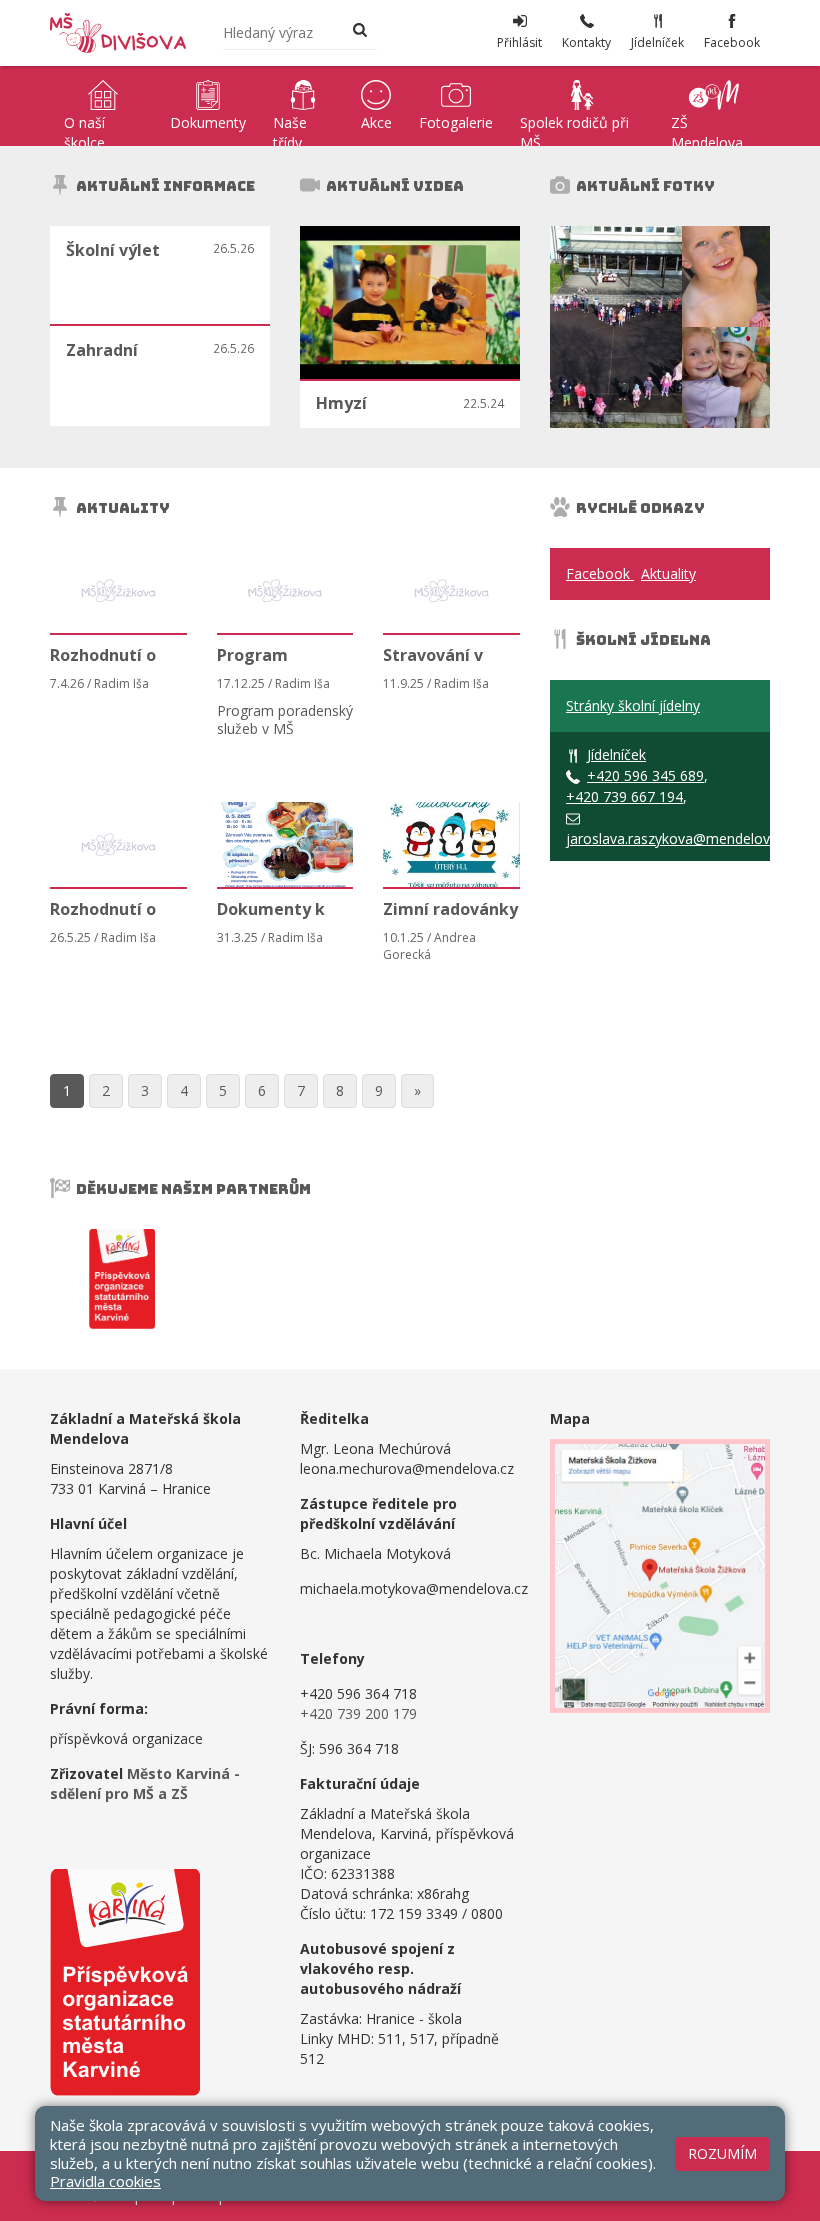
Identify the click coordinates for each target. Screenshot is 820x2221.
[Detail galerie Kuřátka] (726, 276)
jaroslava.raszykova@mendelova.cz (680, 838)
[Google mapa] (660, 1576)
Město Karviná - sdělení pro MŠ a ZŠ (145, 1783)
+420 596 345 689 (645, 775)
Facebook (600, 573)
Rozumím (722, 2153)
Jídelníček (616, 754)
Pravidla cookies (105, 2181)
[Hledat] (360, 32)
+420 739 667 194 (624, 796)
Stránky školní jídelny (633, 705)
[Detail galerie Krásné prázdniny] (616, 327)
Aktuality (668, 573)
